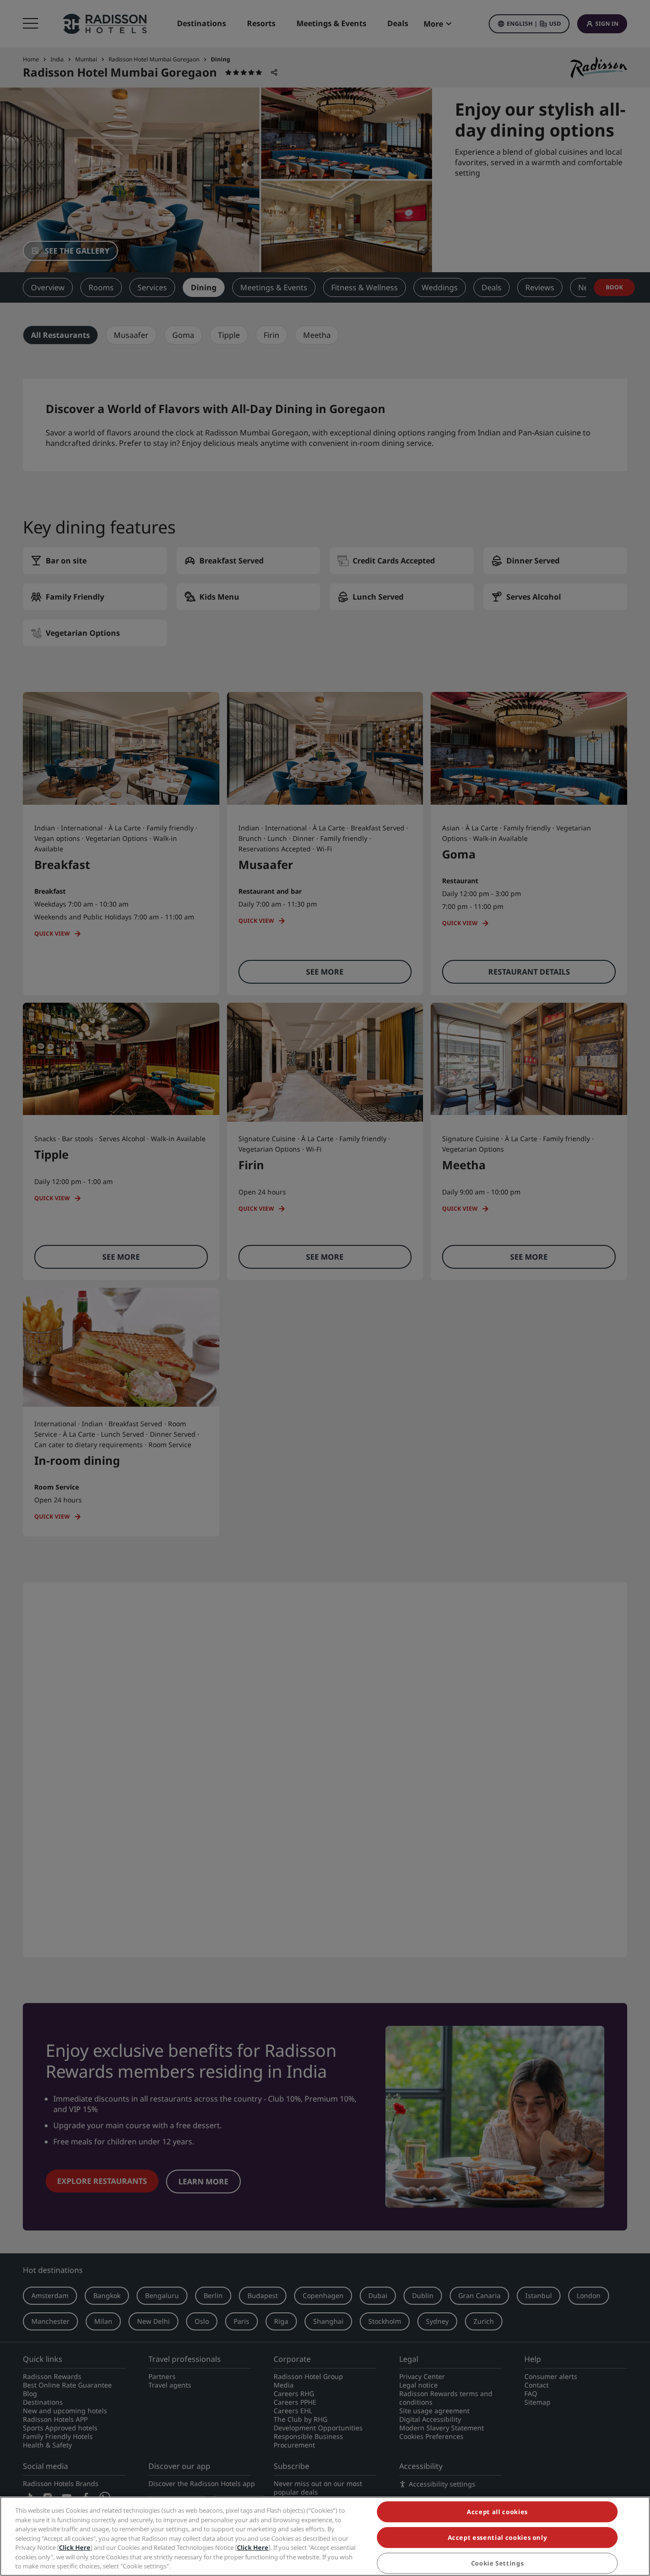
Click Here (75, 2547)
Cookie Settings (497, 2563)
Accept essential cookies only (497, 2537)
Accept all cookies (497, 2512)
